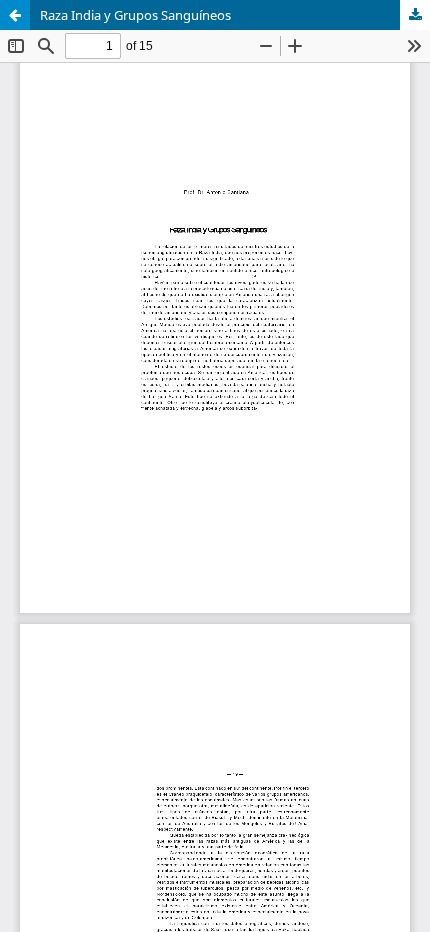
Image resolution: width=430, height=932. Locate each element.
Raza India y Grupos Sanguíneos (135, 15)
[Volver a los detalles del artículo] (15, 15)
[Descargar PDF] (415, 15)
